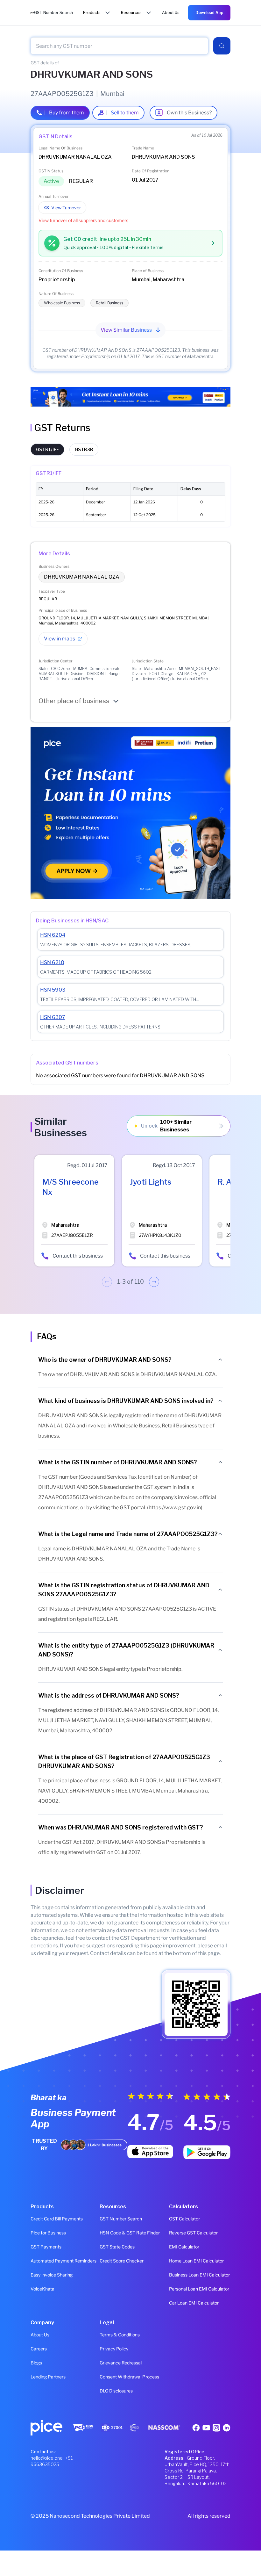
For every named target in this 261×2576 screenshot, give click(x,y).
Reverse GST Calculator (193, 2233)
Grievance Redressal (121, 2363)
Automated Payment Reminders (61, 2261)
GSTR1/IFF (47, 449)
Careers (39, 2349)
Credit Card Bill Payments (57, 2219)
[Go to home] (32, 13)
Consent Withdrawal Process (129, 2377)
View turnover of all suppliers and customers (83, 220)
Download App (209, 13)
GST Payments (46, 2247)
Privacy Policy (114, 2349)
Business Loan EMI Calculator (199, 2275)
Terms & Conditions (120, 2335)
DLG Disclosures (116, 2391)
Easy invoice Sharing (52, 2275)
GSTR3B (84, 449)
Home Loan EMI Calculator (196, 2261)
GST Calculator (184, 2219)
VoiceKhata (42, 2289)
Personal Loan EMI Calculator (199, 2289)
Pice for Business (48, 2233)
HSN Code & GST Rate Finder (130, 2233)
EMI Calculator (184, 2247)
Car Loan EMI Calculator (194, 2303)
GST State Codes (117, 2247)
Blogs (36, 2363)
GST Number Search (121, 2219)
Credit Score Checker (122, 2261)
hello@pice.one (47, 2458)
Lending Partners (48, 2377)
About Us (40, 2335)
